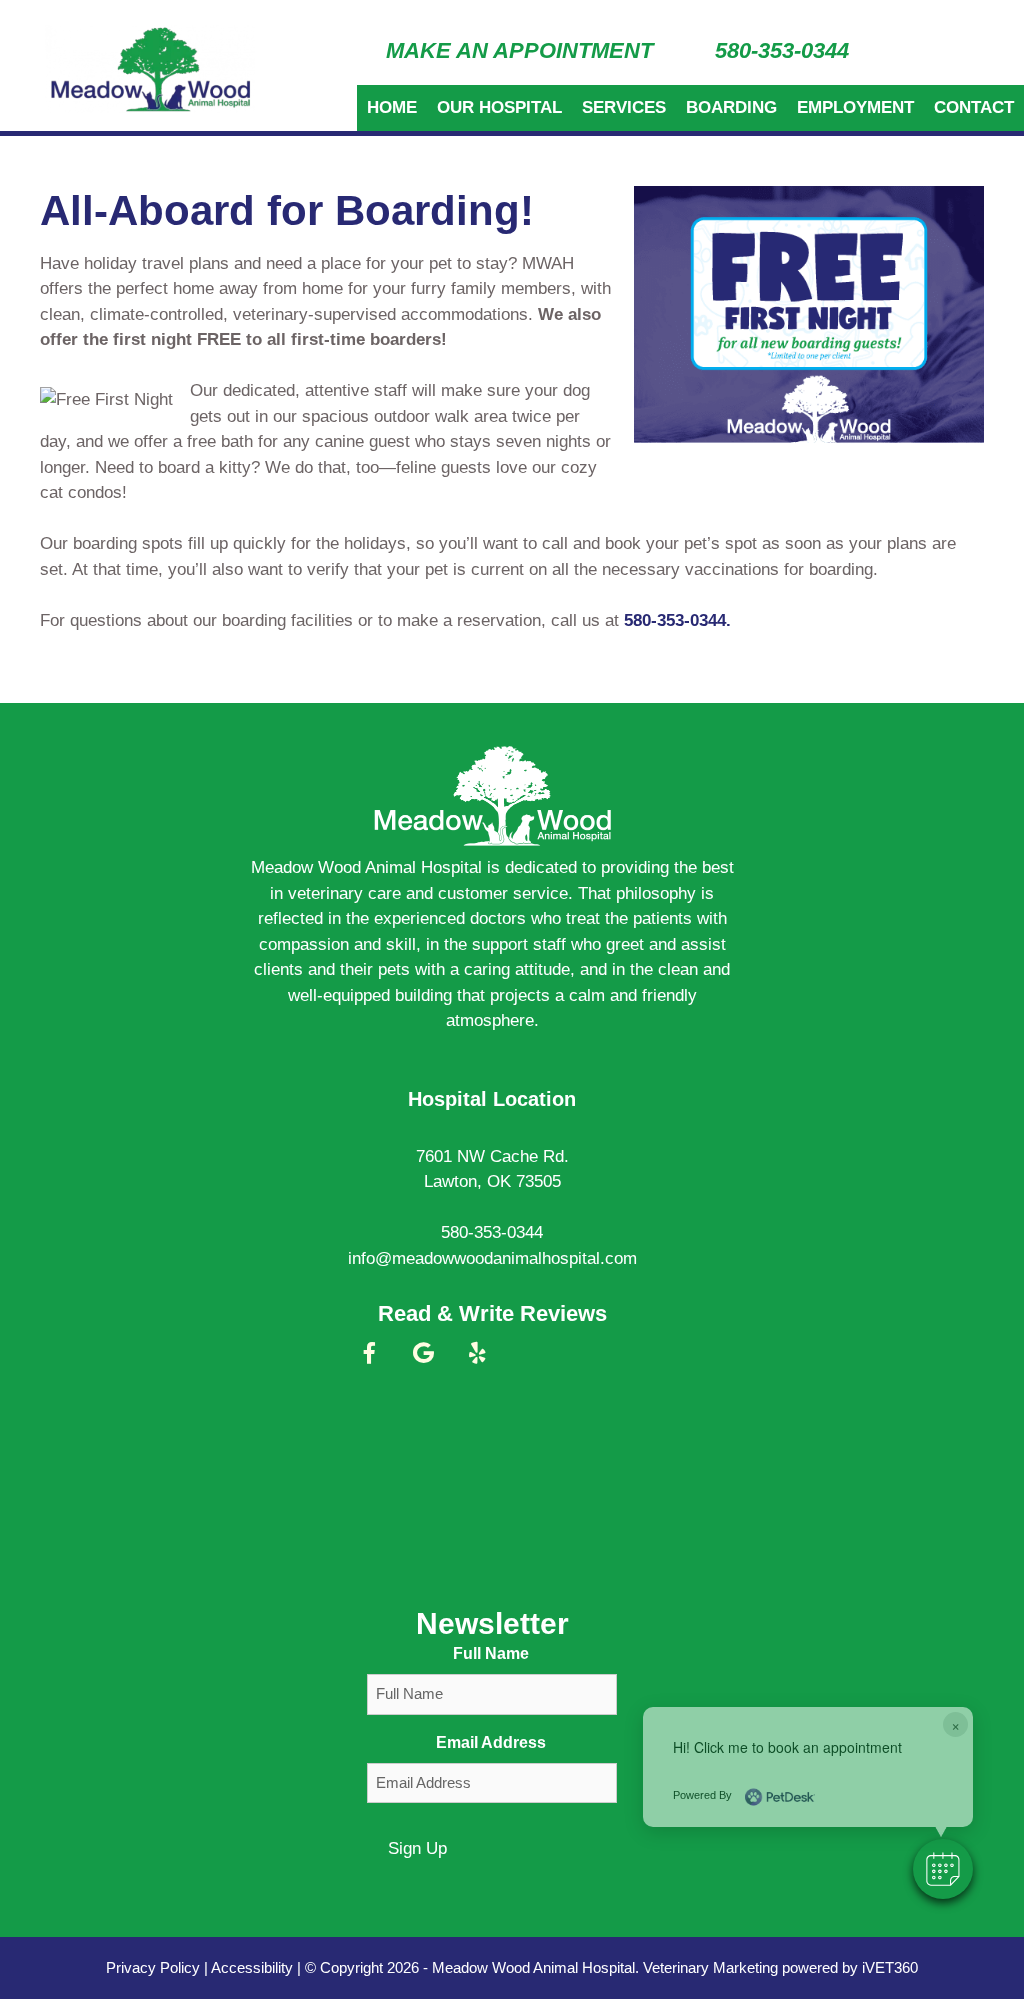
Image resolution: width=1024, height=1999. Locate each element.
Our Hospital (499, 107)
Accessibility (252, 1967)
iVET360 (890, 1967)
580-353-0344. (677, 620)
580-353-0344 (782, 50)
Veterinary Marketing (710, 1967)
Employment (855, 107)
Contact (974, 107)
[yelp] (477, 1362)
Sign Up (417, 1848)
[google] (423, 1362)
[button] (943, 1869)
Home (392, 107)
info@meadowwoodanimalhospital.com (492, 1258)
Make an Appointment (519, 50)
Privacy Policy (153, 1967)
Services (624, 107)
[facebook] (369, 1362)
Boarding (731, 107)
